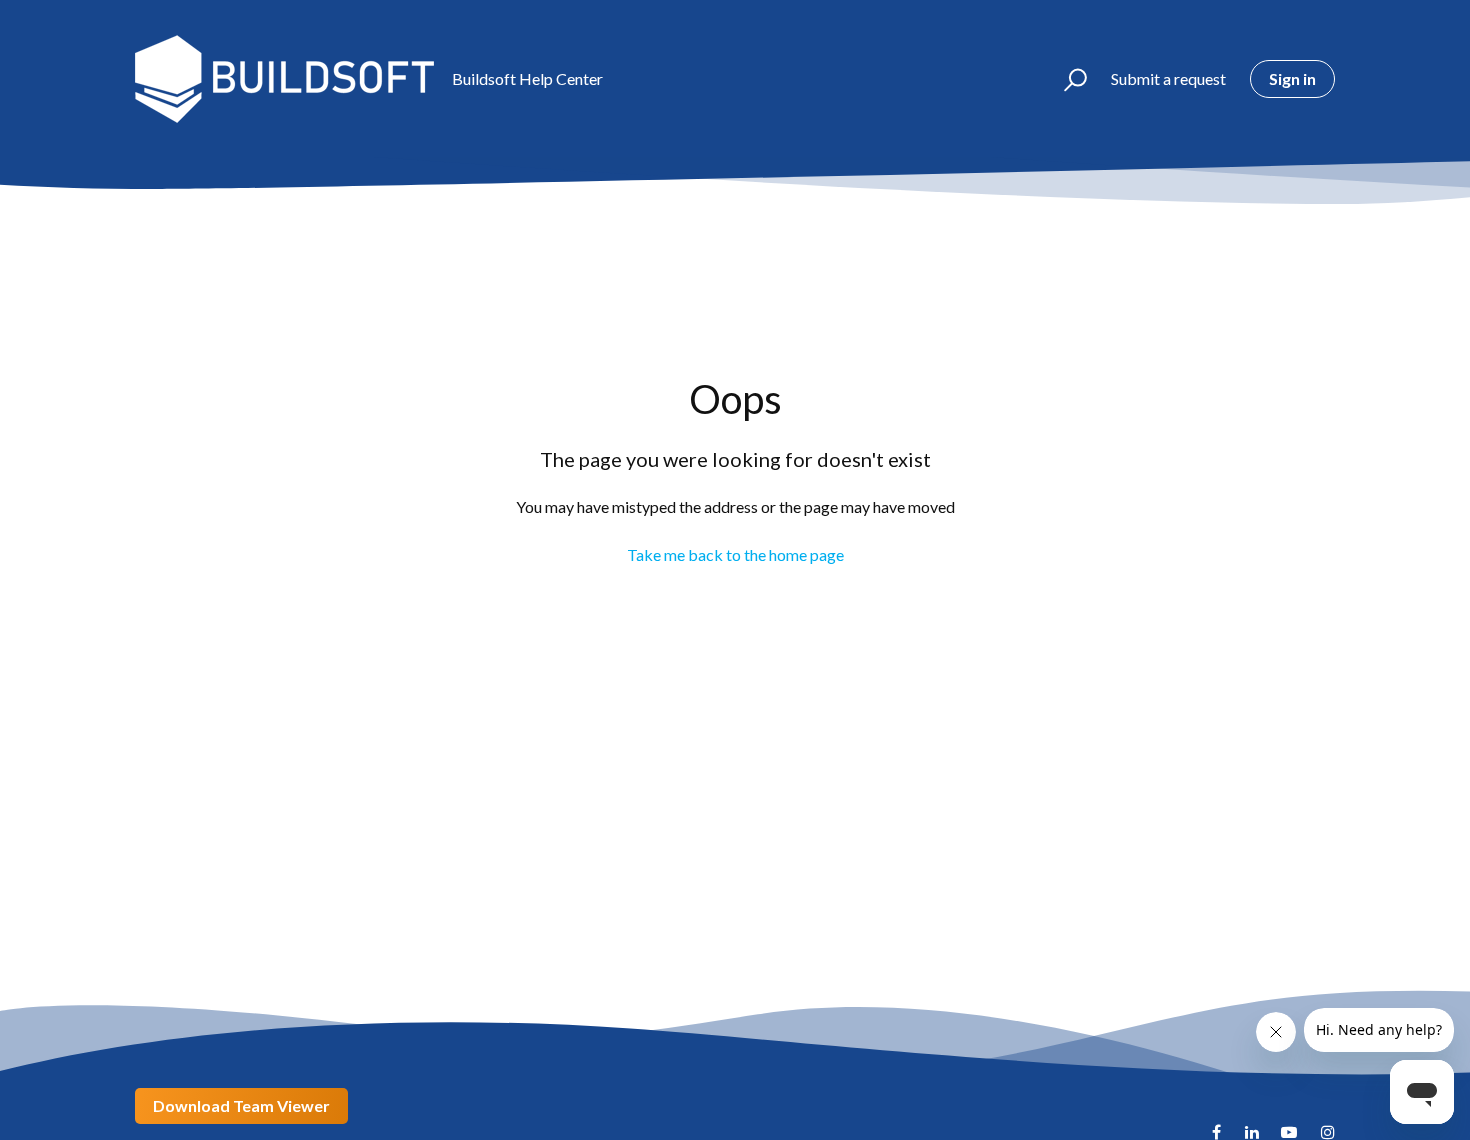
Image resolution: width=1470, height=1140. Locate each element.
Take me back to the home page (735, 554)
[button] (1066, 79)
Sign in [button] (1292, 78)
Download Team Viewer (241, 1105)
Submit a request (1168, 78)
